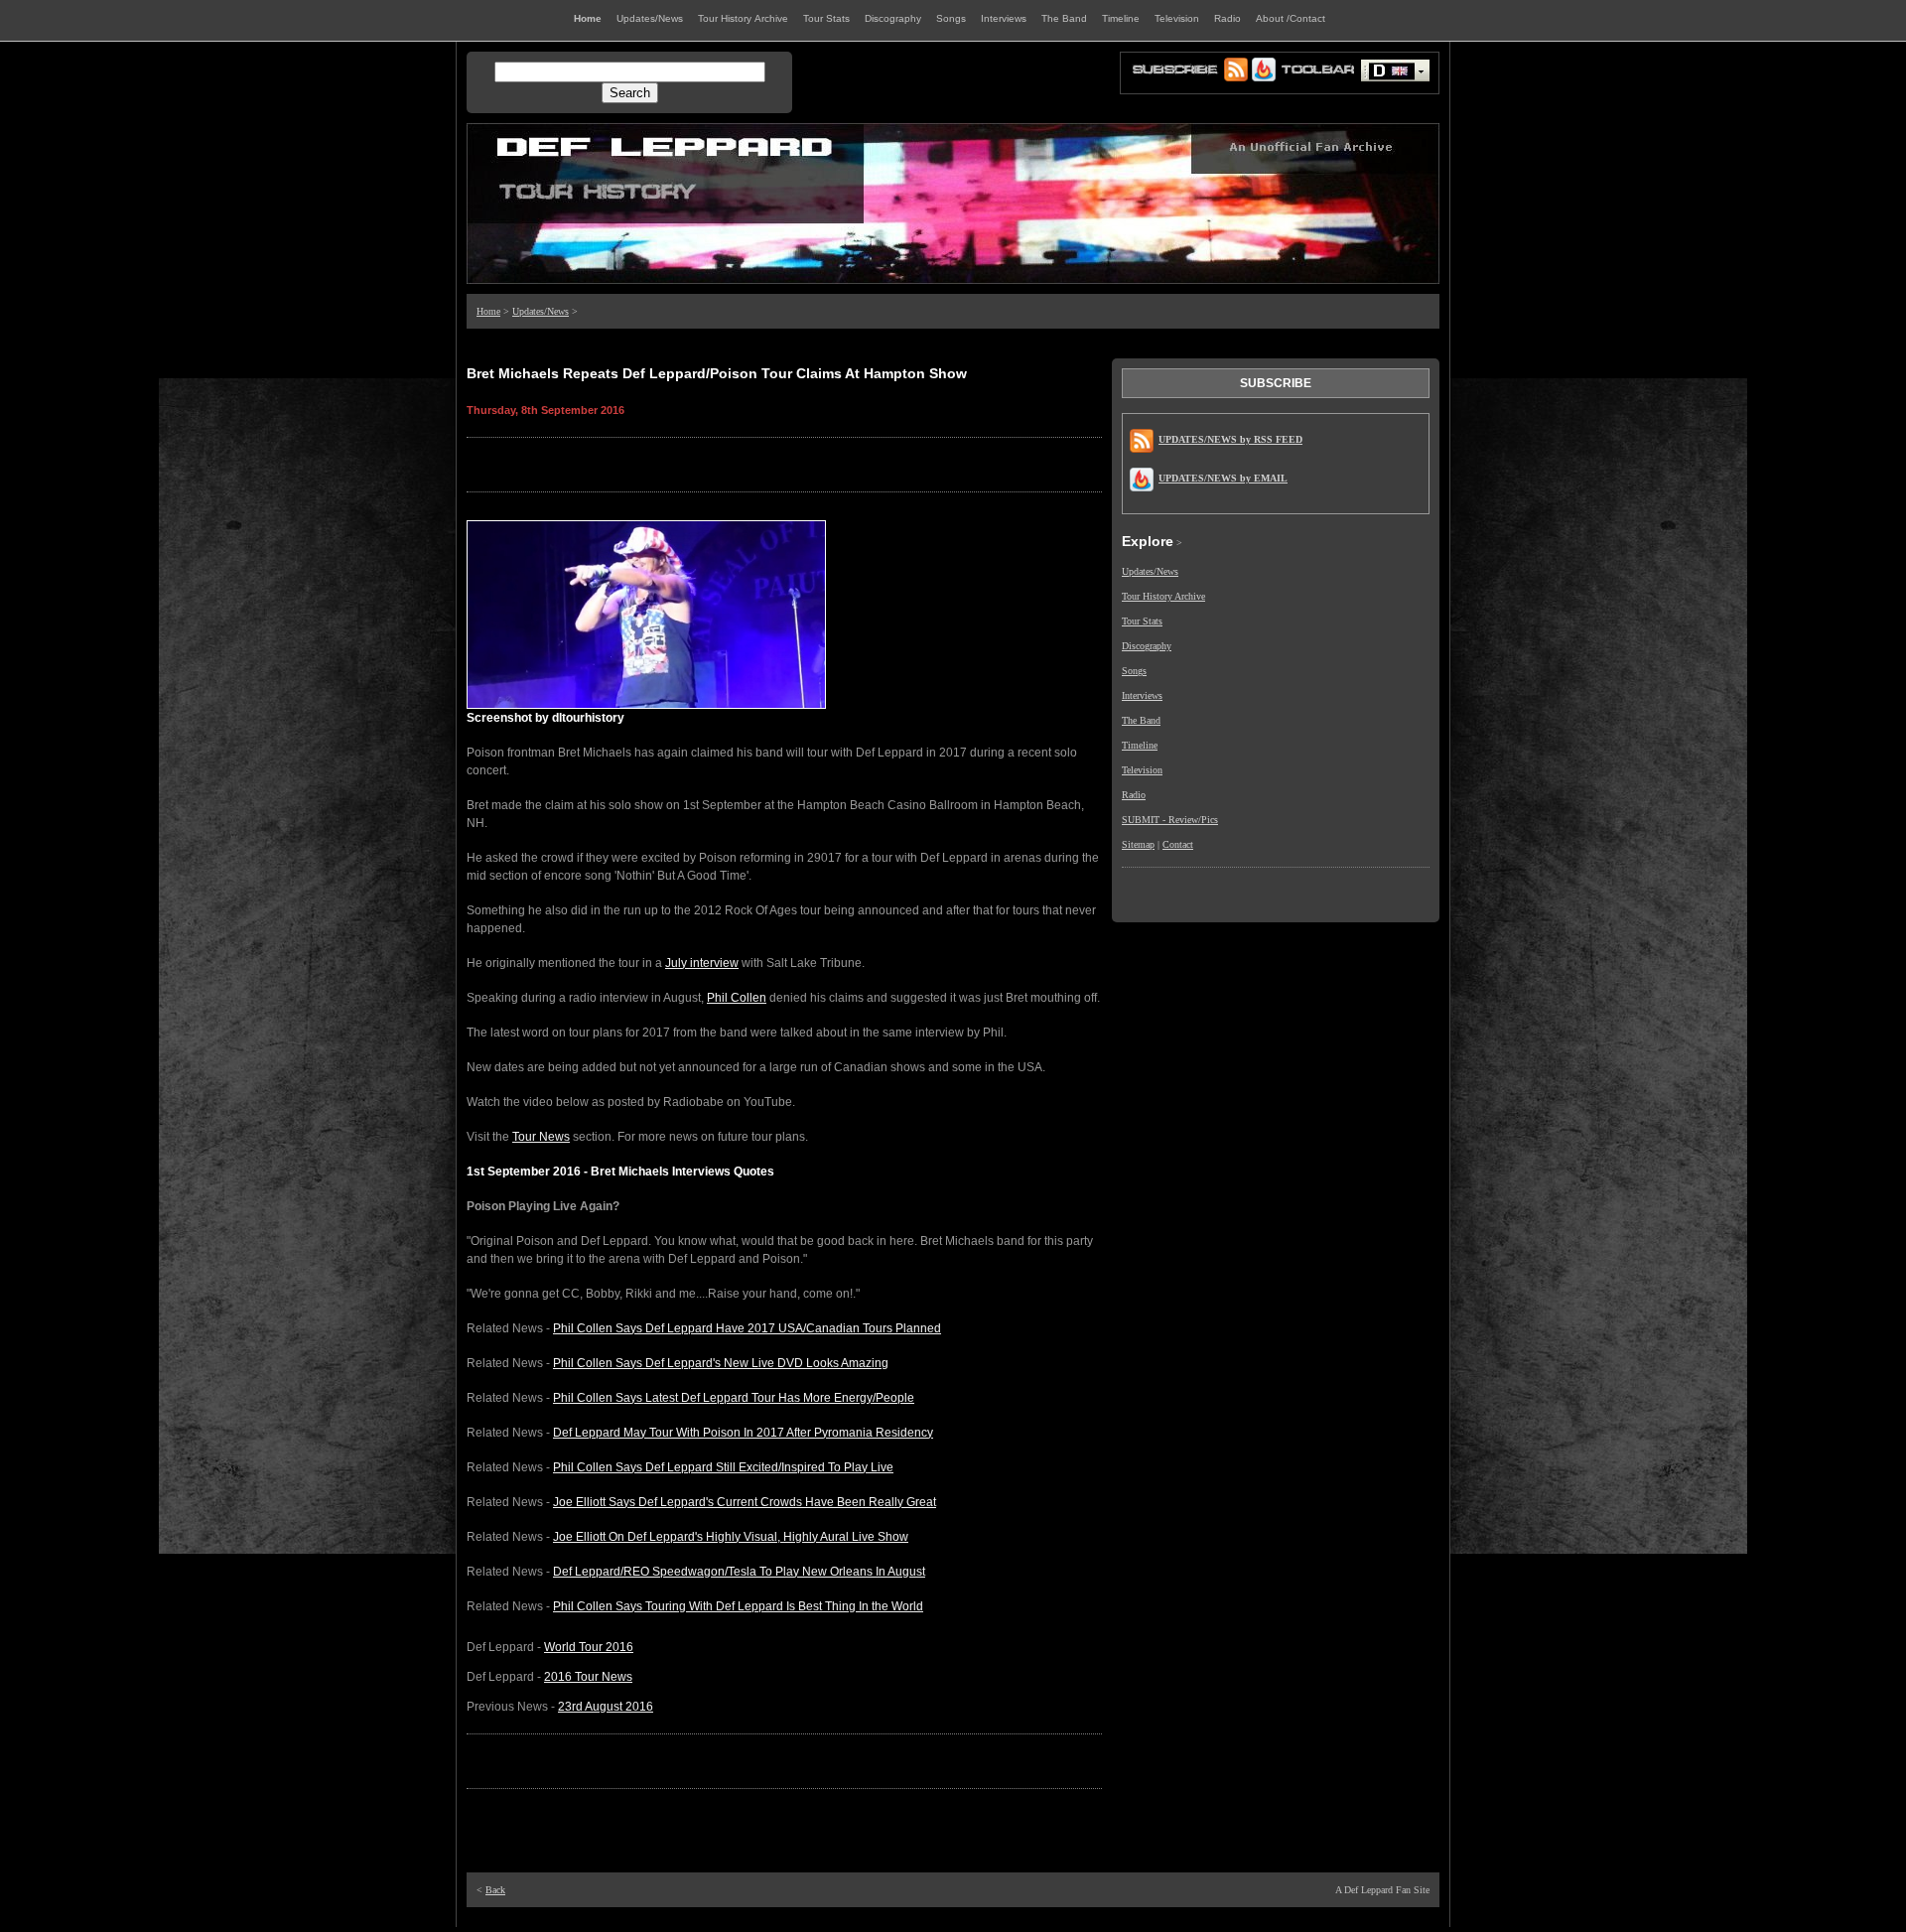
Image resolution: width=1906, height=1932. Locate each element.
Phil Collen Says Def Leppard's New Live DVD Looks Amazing (721, 1363)
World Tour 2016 (589, 1647)
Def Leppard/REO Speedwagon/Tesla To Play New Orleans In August (739, 1572)
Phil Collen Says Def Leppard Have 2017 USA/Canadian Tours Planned (747, 1328)
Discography (1147, 646)
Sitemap (1138, 844)
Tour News (541, 1137)
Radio (1134, 795)
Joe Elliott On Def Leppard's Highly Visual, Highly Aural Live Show (731, 1537)
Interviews (1142, 695)
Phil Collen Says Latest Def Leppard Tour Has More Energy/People (734, 1398)
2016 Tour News (588, 1677)
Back (495, 1890)
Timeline (1140, 745)
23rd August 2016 (606, 1707)
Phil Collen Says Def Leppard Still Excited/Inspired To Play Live (723, 1467)
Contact (1178, 844)
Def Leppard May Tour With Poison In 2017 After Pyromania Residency (743, 1433)
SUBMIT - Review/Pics (1170, 820)
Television (1142, 770)
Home (488, 311)
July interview (702, 963)
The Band (1141, 720)
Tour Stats (1142, 621)
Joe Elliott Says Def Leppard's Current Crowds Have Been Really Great (745, 1502)
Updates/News (541, 311)
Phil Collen (737, 998)
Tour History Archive (1163, 596)
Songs (1134, 671)
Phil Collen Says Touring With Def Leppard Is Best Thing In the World (738, 1606)
